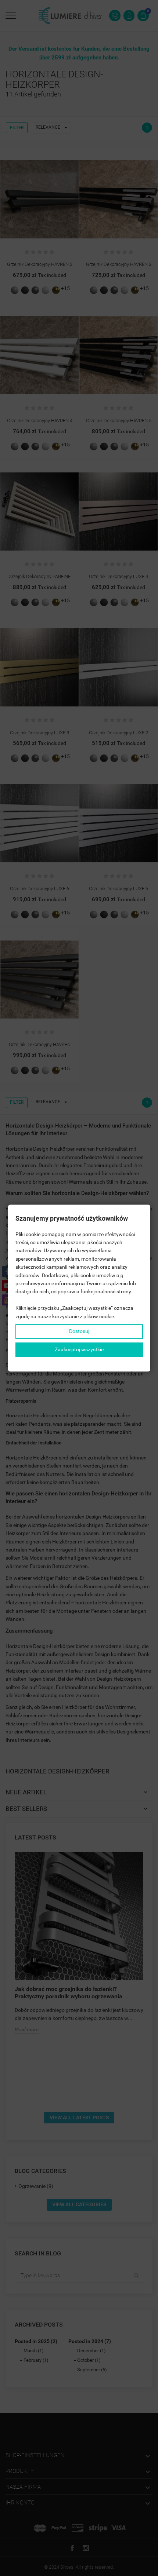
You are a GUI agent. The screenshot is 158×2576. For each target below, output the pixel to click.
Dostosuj (79, 1331)
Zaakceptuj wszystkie (79, 1349)
